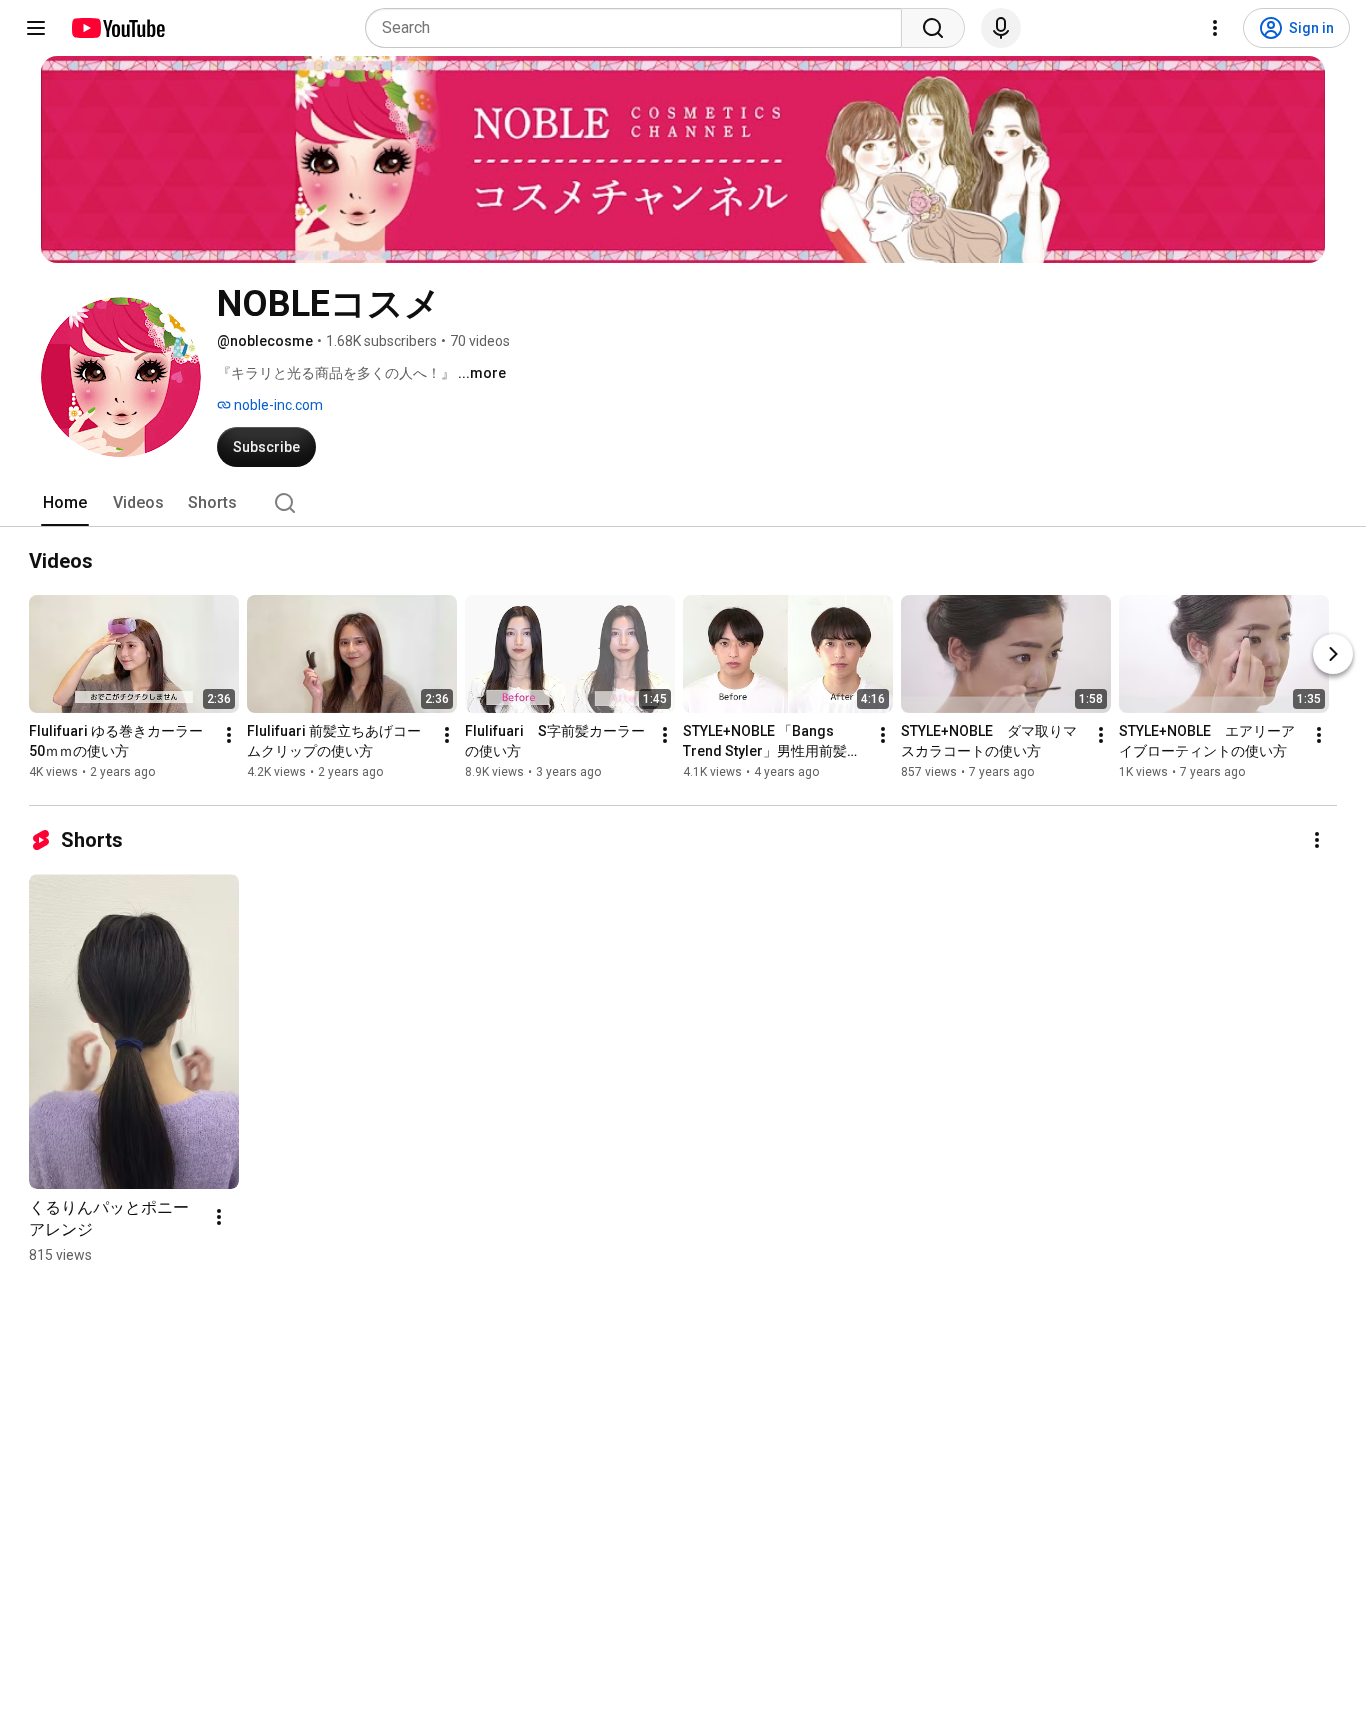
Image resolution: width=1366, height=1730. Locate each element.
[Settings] (1215, 28)
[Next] (1333, 654)
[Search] (933, 28)
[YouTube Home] (117, 28)
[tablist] (683, 503)
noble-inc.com (277, 405)
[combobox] (639, 28)
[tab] (65, 503)
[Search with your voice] (1001, 28)
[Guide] (36, 28)
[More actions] (229, 735)
